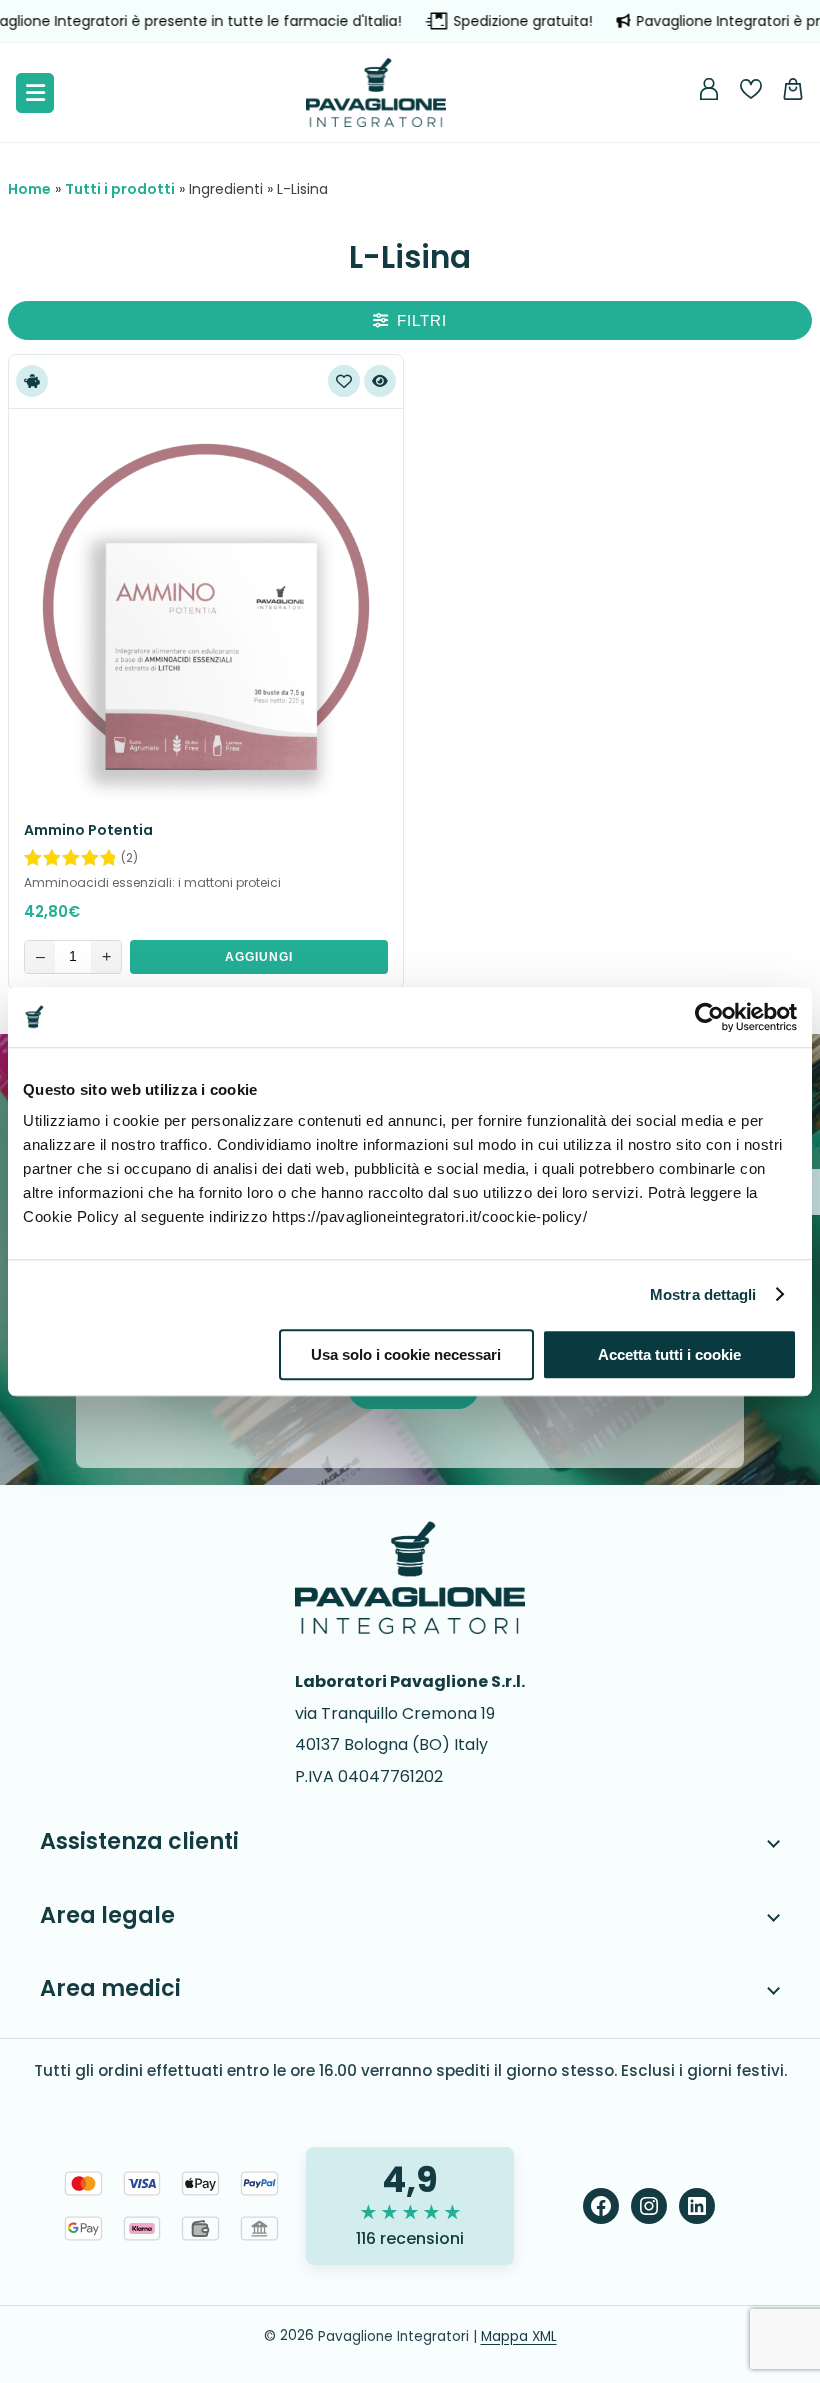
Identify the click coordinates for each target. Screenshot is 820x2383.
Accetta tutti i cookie (669, 1354)
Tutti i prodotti (120, 189)
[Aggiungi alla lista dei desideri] (344, 381)
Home (29, 189)
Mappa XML (519, 2336)
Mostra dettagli (703, 1294)
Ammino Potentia (88, 830)
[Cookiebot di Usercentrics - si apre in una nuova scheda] (709, 1017)
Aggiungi (259, 957)
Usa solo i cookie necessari (406, 1354)
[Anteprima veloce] (380, 381)
